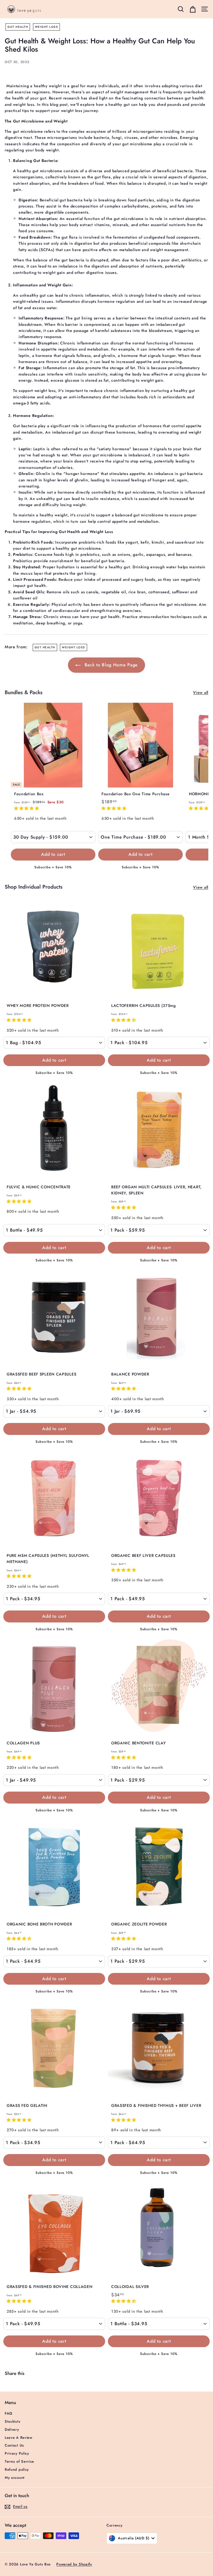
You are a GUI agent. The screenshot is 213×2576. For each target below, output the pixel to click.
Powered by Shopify (74, 2564)
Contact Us (14, 2445)
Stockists (12, 2421)
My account (15, 2478)
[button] (27, 808)
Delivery (12, 2429)
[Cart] (193, 9)
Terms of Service (19, 2461)
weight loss (47, 27)
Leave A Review (19, 2438)
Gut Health (18, 27)
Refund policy (17, 2469)
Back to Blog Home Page (110, 665)
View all (201, 692)
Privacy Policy (17, 2453)
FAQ (9, 2413)
